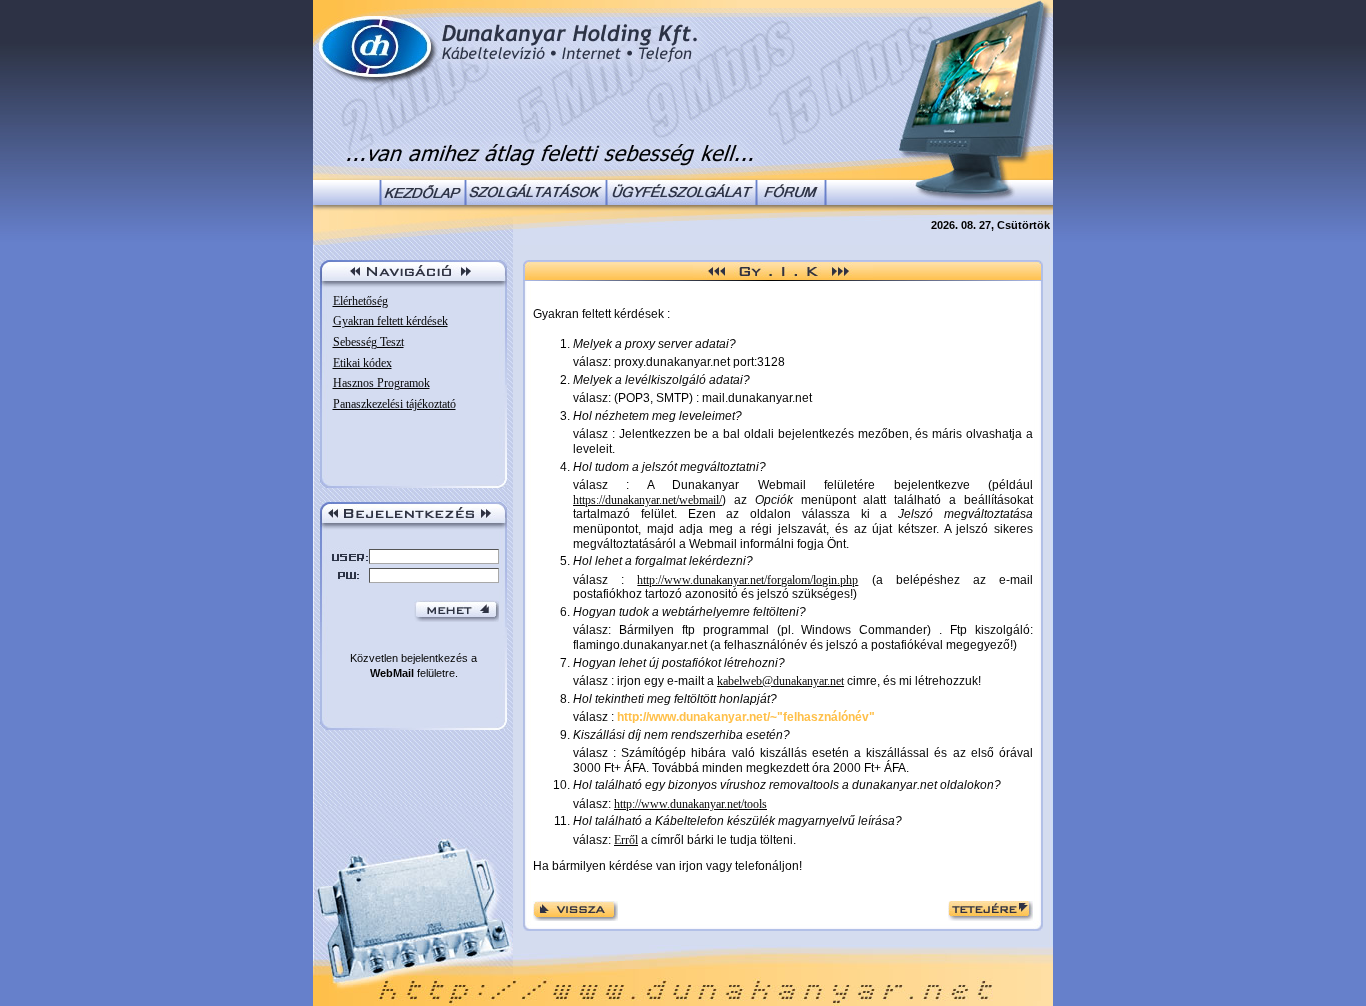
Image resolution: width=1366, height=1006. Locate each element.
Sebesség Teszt (368, 342)
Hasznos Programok (381, 383)
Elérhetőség (360, 301)
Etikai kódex (362, 363)
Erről (626, 840)
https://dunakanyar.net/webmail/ (647, 500)
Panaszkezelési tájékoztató (394, 404)
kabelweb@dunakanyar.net (780, 681)
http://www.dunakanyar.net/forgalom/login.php (747, 580)
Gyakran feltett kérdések (390, 321)
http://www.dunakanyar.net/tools (690, 804)
